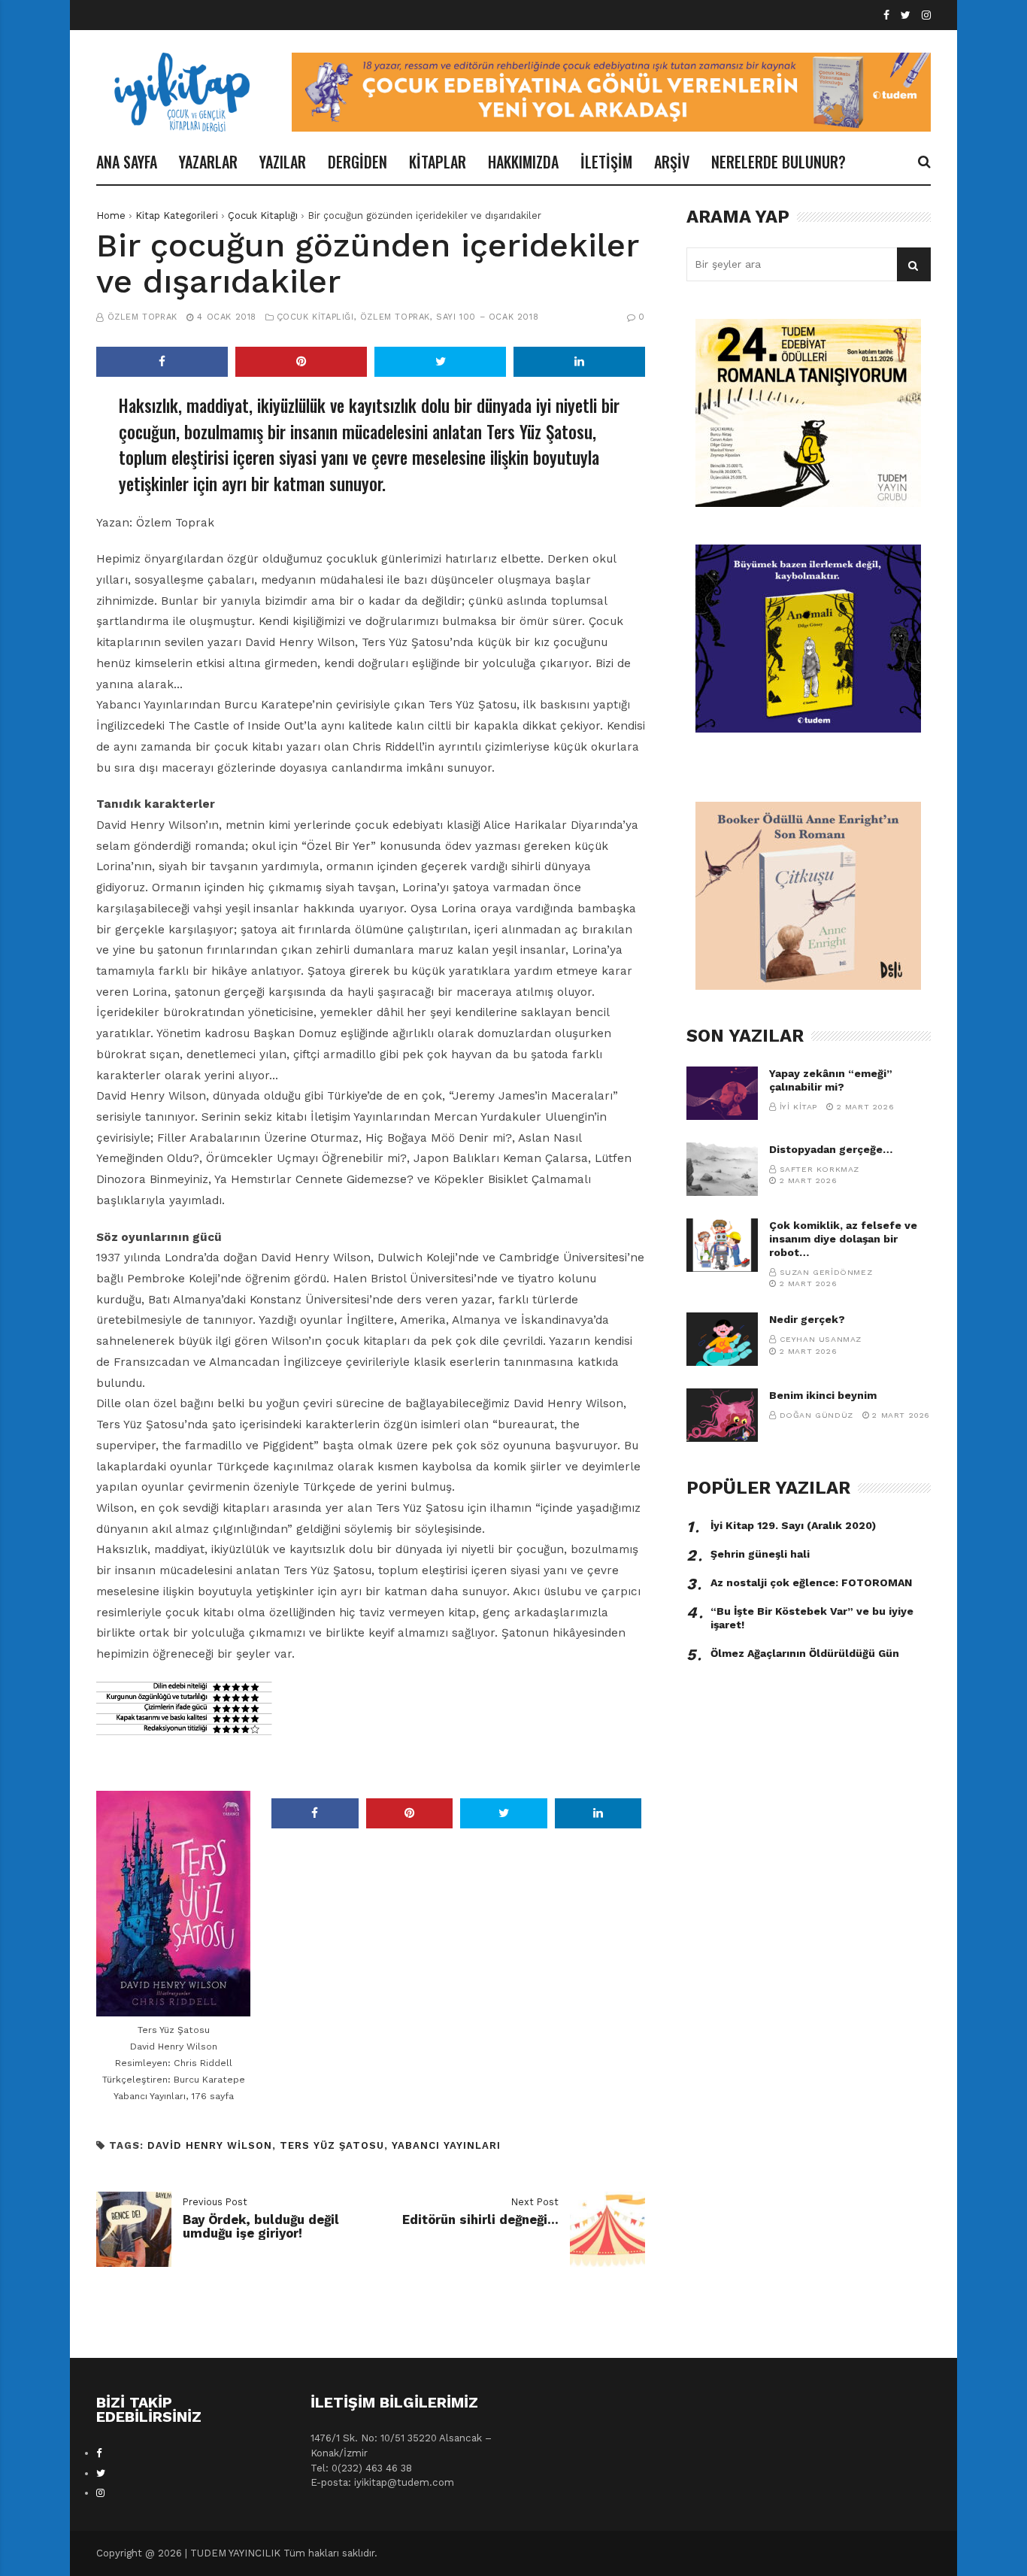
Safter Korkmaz (819, 1169)
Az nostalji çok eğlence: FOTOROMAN (811, 1582)
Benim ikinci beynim (823, 1395)
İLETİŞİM (606, 162)
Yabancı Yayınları (446, 2145)
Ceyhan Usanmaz (821, 1339)
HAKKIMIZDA (523, 162)
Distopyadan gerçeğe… (831, 1149)
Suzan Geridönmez (826, 1272)
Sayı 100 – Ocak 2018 (487, 317)
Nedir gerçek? (807, 1319)
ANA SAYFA (127, 162)
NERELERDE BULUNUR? (779, 162)
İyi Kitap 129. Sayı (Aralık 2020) (793, 1525)
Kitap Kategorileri (177, 215)
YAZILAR (283, 162)
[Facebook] (886, 15)
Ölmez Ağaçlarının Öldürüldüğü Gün (805, 1653)
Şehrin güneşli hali (760, 1554)
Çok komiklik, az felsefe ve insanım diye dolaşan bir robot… (843, 1239)
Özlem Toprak (142, 317)
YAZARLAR (208, 162)
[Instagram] (926, 15)
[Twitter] (906, 15)
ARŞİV (672, 162)
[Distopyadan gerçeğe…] (722, 1169)
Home (111, 215)
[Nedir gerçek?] (722, 1339)
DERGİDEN (357, 162)
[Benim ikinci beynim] (722, 1415)
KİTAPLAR (438, 162)
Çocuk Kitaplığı (263, 215)
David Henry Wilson (210, 2145)
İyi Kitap (798, 1107)
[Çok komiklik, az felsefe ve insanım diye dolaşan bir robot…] (722, 1245)
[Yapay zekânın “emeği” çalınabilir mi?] (722, 1093)
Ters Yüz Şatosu (332, 2145)
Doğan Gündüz (816, 1415)
